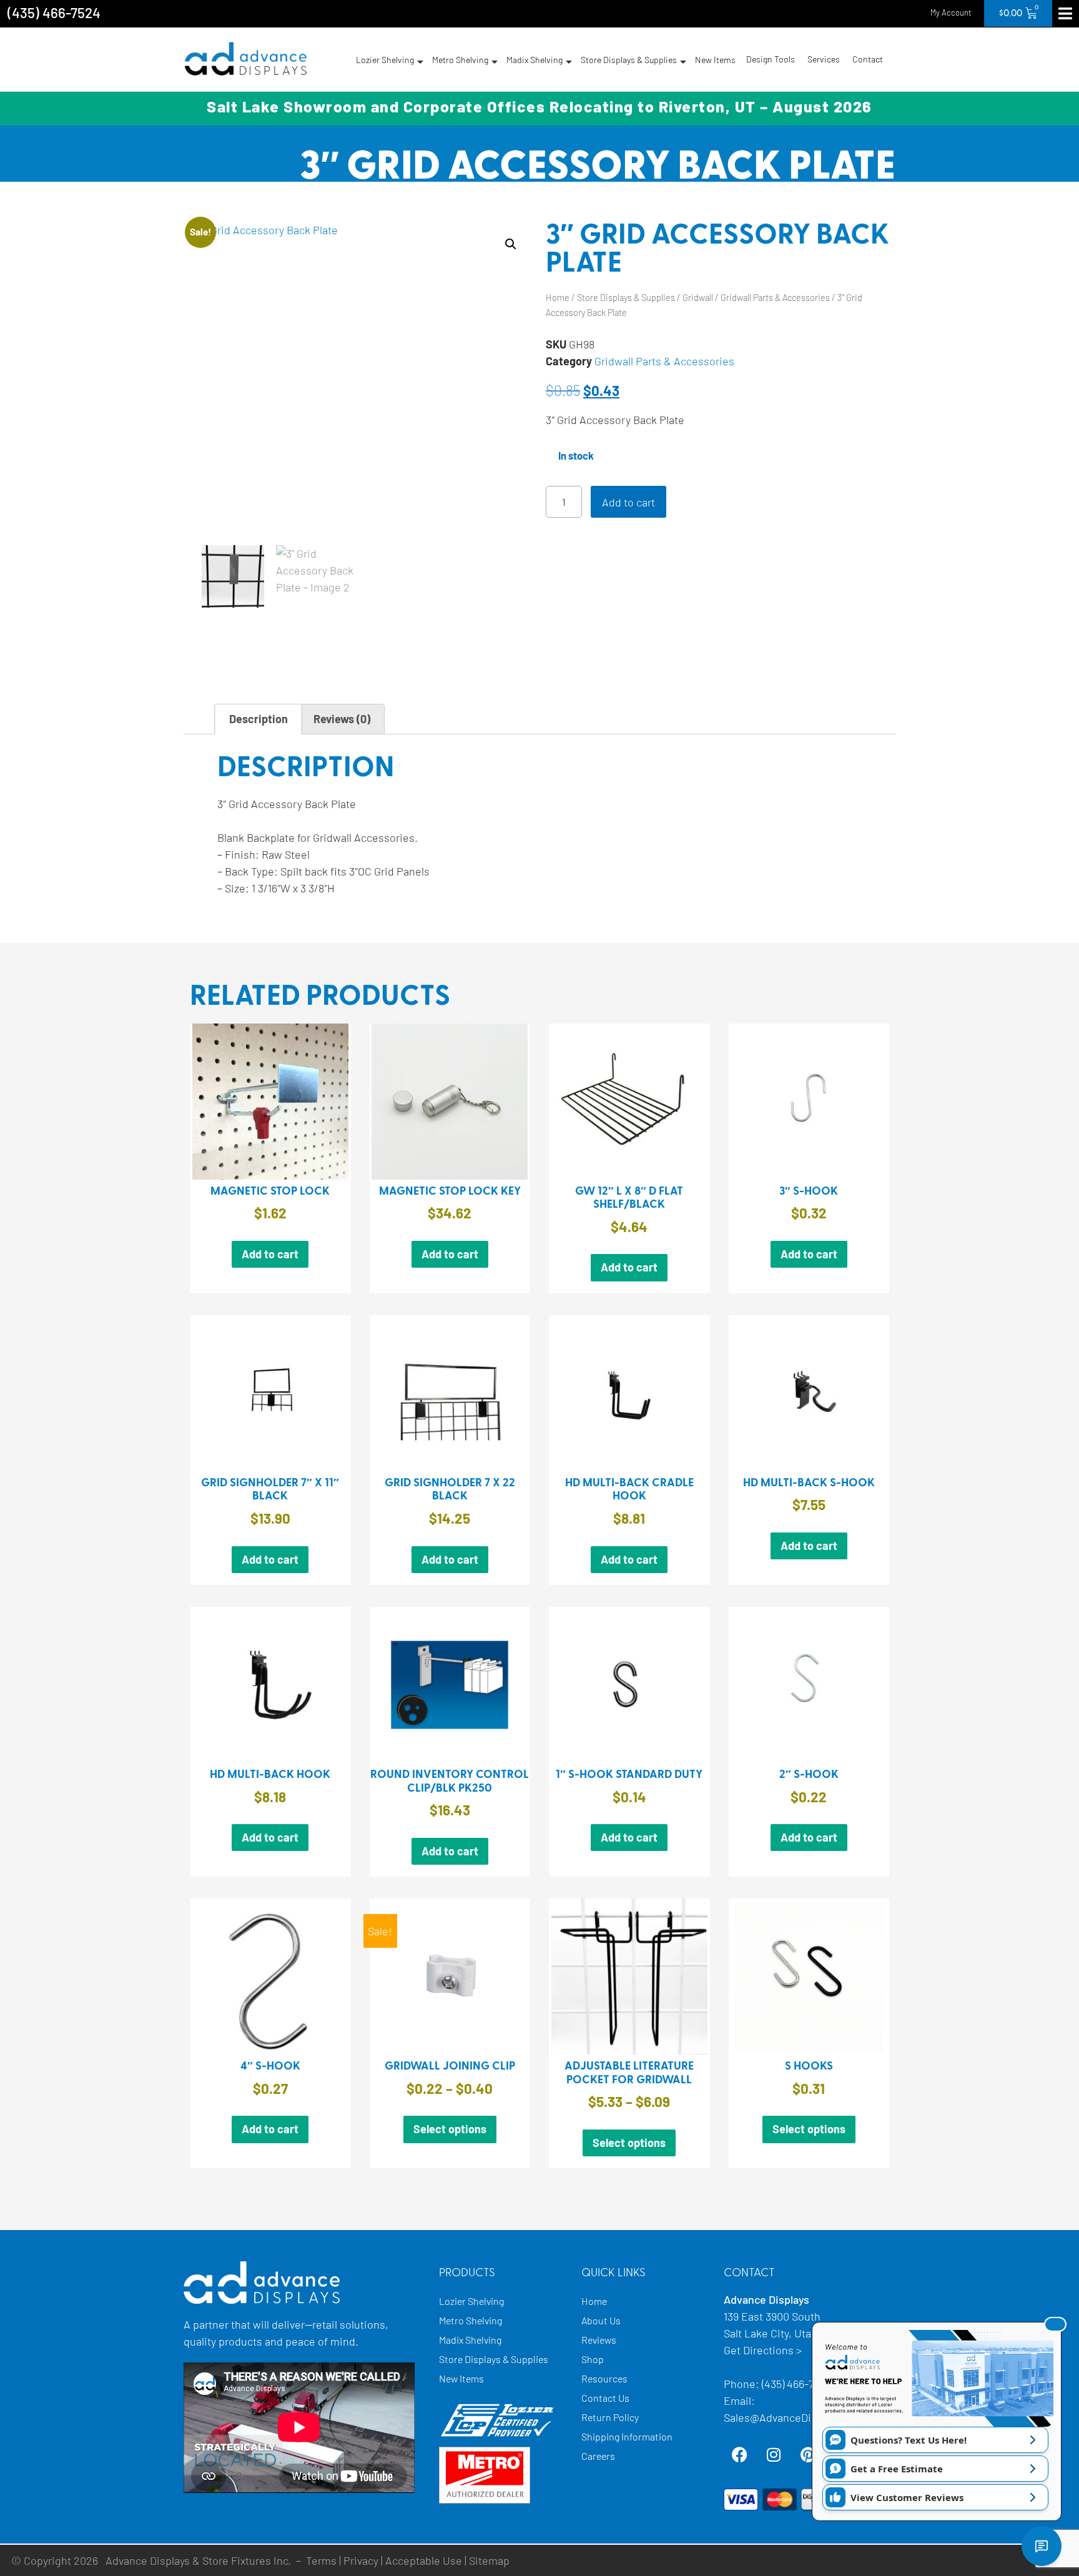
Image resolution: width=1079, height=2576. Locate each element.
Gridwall (698, 298)
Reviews (599, 2340)
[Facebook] (739, 2454)
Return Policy (610, 2417)
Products (467, 2273)
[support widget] (1042, 2546)
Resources (604, 2378)
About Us (601, 2320)
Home (558, 298)
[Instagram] (774, 2454)
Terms (321, 2560)
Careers (598, 2456)
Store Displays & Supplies (629, 60)
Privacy (361, 2560)
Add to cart (628, 502)
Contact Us (605, 2398)
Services (824, 59)
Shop (593, 2359)
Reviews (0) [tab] (342, 719)
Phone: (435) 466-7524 (778, 2384)
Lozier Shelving (385, 60)
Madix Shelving (535, 60)
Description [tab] (259, 719)
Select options (450, 2129)
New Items (715, 60)
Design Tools (771, 59)
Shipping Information (627, 2436)
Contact (868, 59)
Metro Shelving (460, 60)
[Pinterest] (808, 2454)
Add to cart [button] (270, 1254)
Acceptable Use (424, 2560)
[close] (1055, 2324)
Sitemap (489, 2560)
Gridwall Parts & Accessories (775, 298)
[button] (511, 244)
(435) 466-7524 (54, 12)
